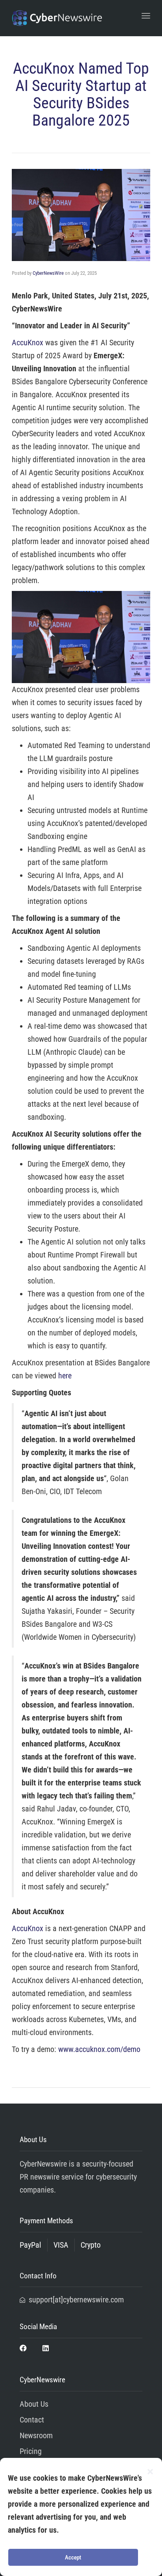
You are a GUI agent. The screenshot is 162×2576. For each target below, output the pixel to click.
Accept (73, 2557)
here (65, 1376)
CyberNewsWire (48, 273)
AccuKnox (28, 343)
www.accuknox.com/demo (99, 2049)
